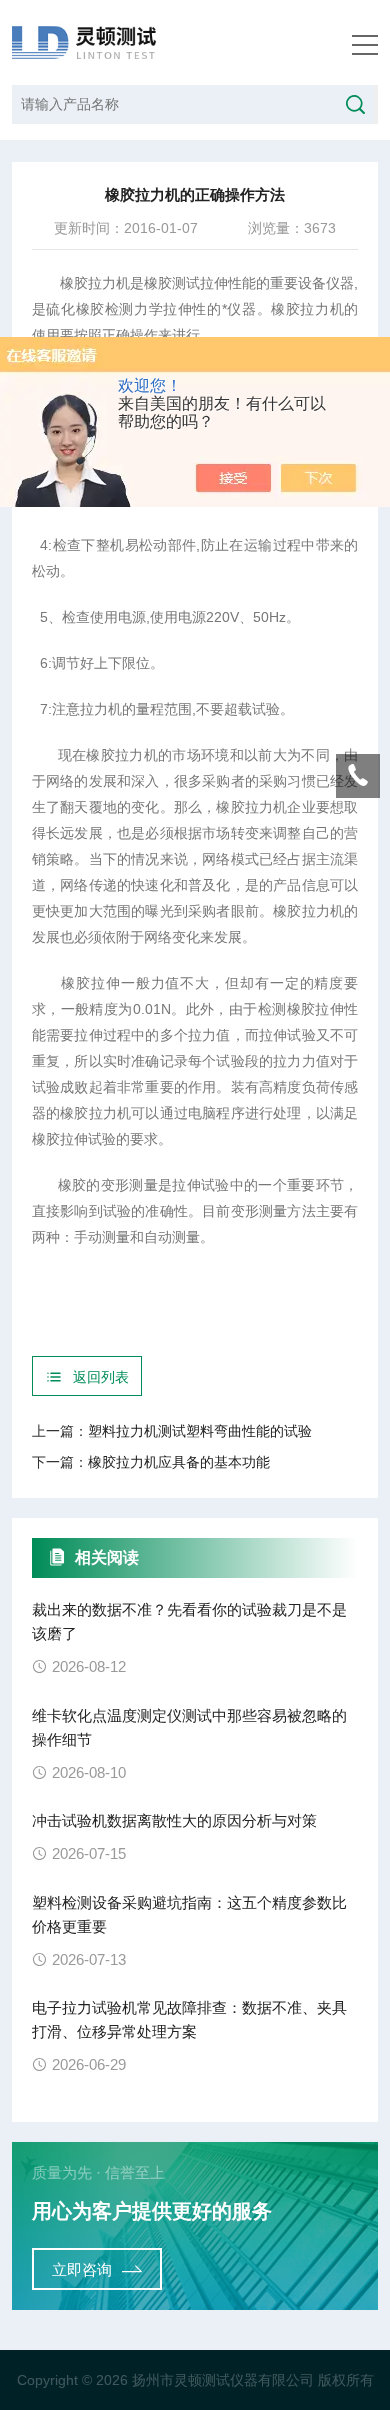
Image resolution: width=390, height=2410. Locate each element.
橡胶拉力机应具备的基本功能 (179, 1462)
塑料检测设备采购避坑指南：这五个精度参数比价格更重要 (189, 1914)
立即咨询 (82, 2269)
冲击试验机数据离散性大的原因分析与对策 (174, 1820)
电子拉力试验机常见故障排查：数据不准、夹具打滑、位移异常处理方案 (189, 2019)
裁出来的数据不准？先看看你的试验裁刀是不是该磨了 (189, 1621)
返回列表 (101, 1377)
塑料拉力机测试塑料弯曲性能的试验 (200, 1431)
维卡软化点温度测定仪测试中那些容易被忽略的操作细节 (189, 1727)
